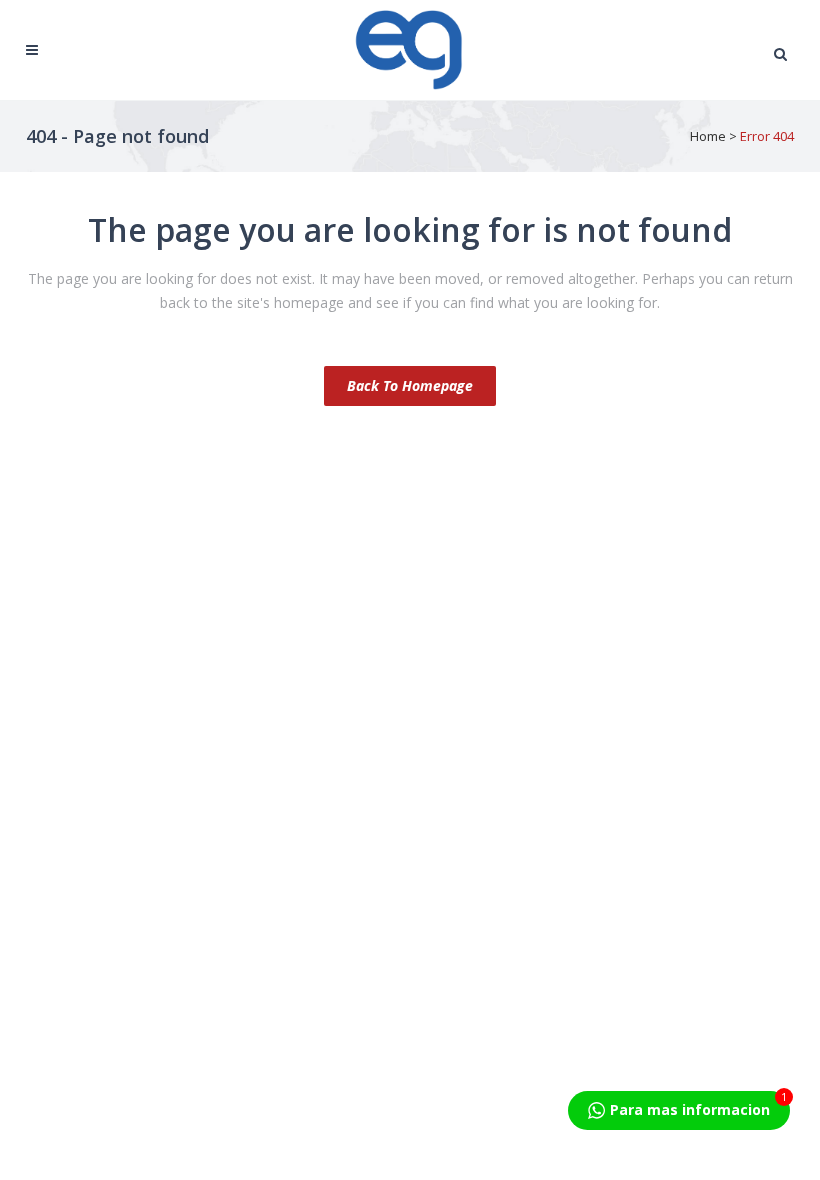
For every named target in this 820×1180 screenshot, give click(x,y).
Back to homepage (410, 385)
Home (708, 136)
